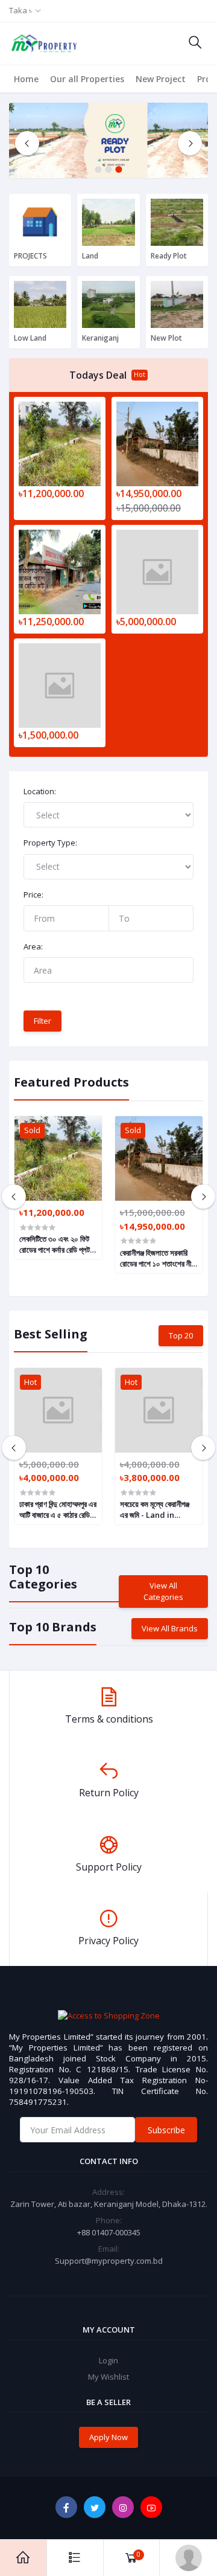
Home (26, 79)
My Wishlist (108, 2377)
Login (108, 2360)
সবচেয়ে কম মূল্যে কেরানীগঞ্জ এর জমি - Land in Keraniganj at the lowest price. (155, 1509)
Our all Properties (87, 79)
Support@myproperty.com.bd (109, 2261)
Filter (42, 1021)
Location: (40, 791)
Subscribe (166, 2130)
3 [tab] (119, 169)
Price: (33, 895)
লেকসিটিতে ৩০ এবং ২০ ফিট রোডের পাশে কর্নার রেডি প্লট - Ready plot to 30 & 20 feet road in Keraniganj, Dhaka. (57, 1244)
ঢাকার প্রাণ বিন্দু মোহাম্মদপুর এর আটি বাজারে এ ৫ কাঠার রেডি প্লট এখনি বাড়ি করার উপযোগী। (58, 1509)
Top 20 (181, 1335)
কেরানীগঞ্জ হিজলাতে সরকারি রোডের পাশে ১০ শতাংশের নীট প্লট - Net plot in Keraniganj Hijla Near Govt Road (157, 1258)
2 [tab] (109, 169)
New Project (161, 79)
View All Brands (170, 1628)
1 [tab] (99, 169)
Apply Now (108, 2437)
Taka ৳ (20, 10)
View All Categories (163, 1592)
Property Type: (50, 843)
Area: (33, 946)
